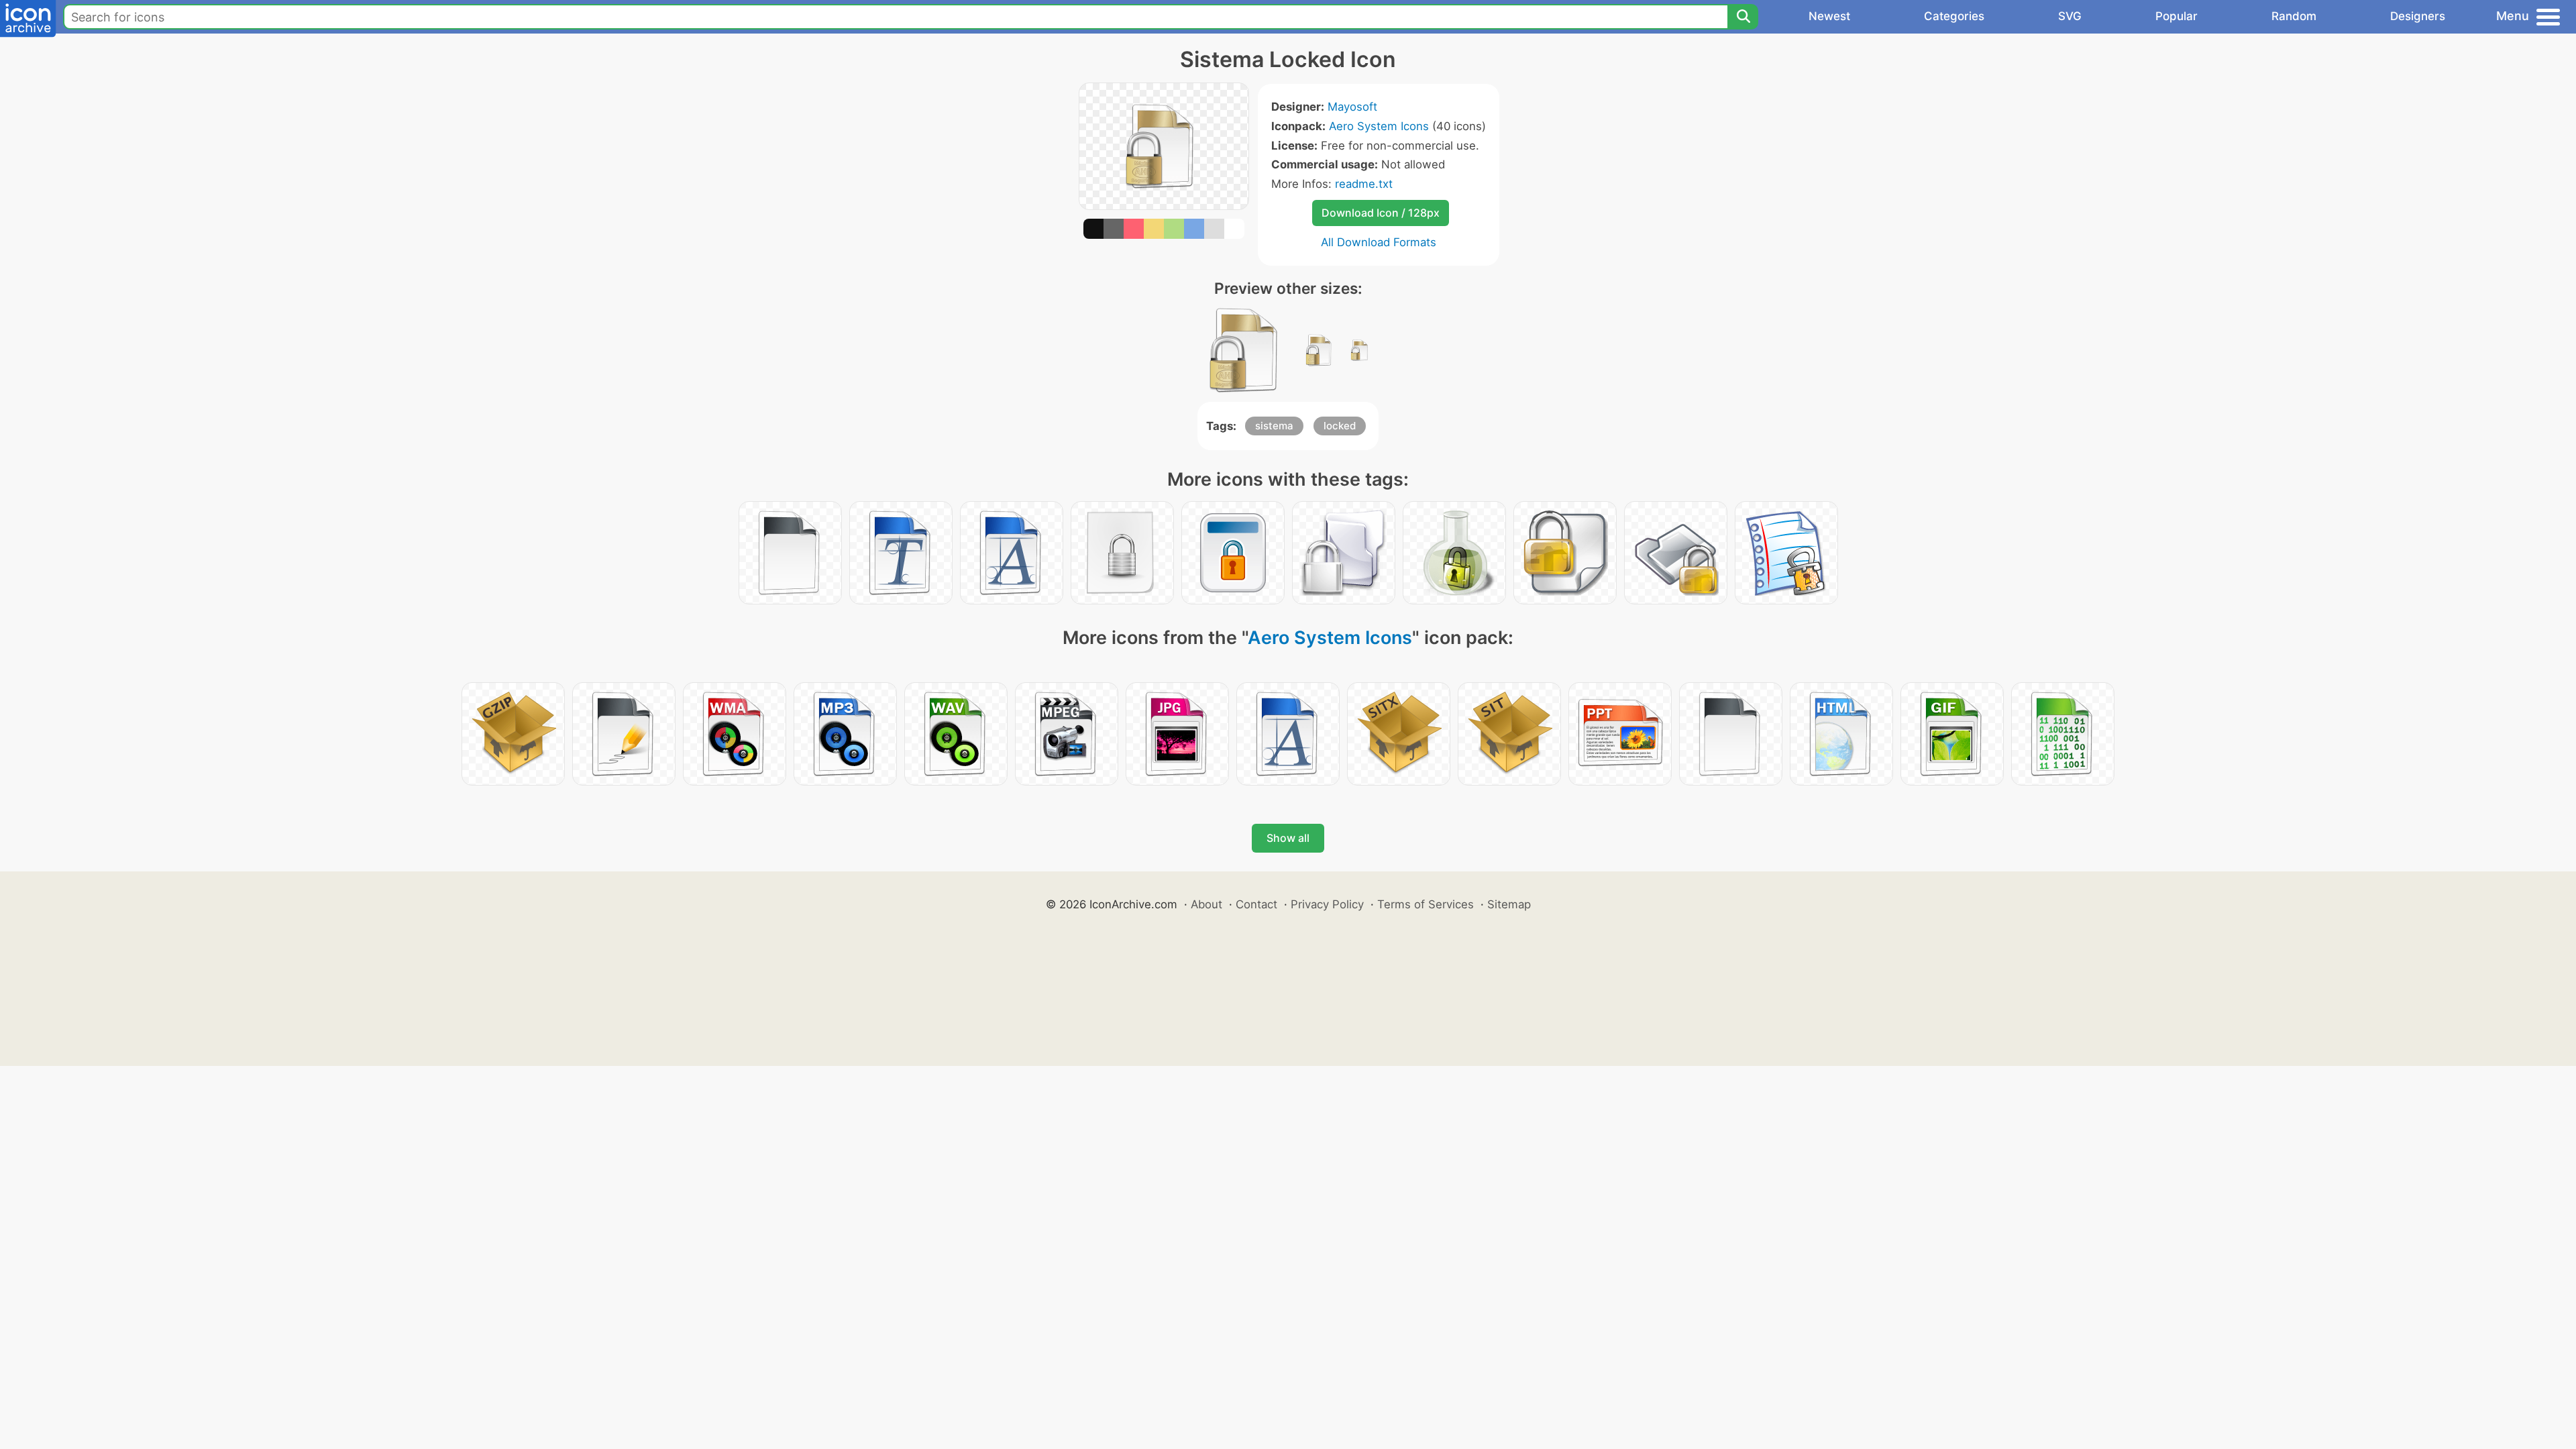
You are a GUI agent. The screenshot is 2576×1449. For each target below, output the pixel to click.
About (1206, 904)
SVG (2070, 16)
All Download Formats (1379, 242)
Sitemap (1509, 904)
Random (2294, 16)
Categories (1954, 16)
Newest (1829, 16)
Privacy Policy (1327, 904)
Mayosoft (1352, 107)
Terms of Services (1426, 904)
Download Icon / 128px (1381, 213)
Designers (2418, 16)
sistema (1274, 426)
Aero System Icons (1379, 126)
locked (1340, 426)
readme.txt (1364, 184)
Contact (1256, 904)
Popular (2177, 16)
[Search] (1743, 17)
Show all (1288, 838)
